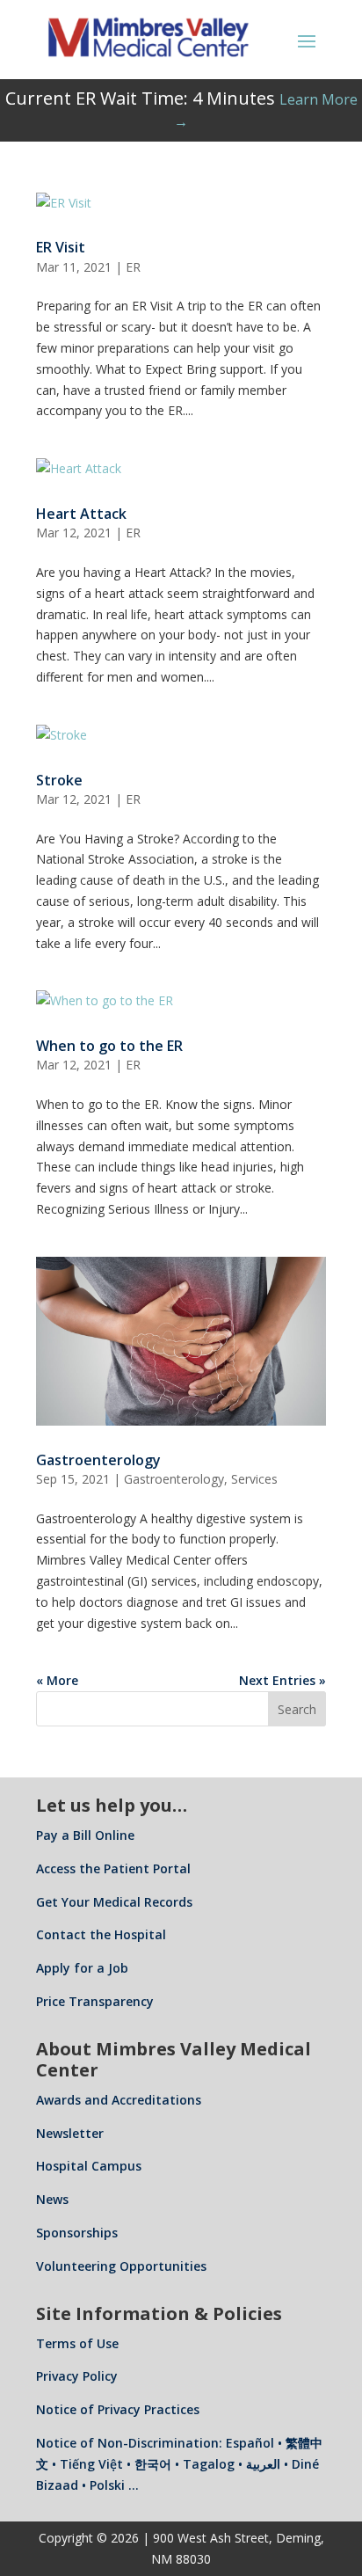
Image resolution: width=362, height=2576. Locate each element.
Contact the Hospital (101, 1934)
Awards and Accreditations (119, 2100)
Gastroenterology (98, 1460)
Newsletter (70, 2133)
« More (57, 1680)
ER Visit (61, 247)
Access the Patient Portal (113, 1868)
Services (254, 1479)
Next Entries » (282, 1680)
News (52, 2199)
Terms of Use (77, 2343)
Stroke (59, 780)
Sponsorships (77, 2233)
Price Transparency (95, 2001)
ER (133, 267)
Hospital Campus (89, 2166)
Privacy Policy (77, 2376)
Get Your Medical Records (114, 1902)
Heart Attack (81, 514)
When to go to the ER (109, 1046)
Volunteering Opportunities (121, 2266)
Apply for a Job (82, 1968)
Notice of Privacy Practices (118, 2409)
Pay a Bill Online (85, 1835)
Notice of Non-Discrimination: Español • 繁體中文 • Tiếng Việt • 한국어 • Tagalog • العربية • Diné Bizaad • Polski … (179, 2464)
